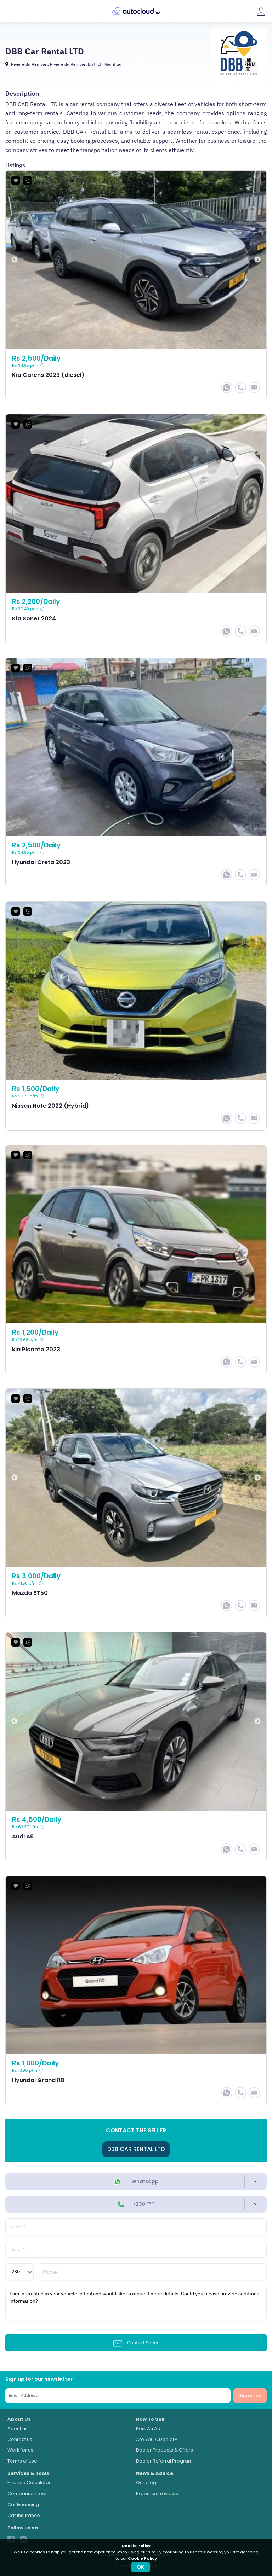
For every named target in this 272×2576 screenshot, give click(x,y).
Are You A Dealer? (157, 2439)
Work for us (20, 2450)
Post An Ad (148, 2428)
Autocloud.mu (136, 11)
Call (240, 387)
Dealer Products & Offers (165, 2450)
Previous (15, 260)
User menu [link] (261, 11)
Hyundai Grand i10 (136, 1990)
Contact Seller (142, 2343)
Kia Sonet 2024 (136, 529)
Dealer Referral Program (164, 2461)
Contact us (20, 2439)
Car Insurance (24, 2515)
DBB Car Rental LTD (136, 2149)
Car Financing (23, 2504)
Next (257, 260)
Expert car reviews (157, 2493)
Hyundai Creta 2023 (136, 772)
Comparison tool (27, 2493)
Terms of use (22, 2461)
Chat (227, 387)
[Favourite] (16, 181)
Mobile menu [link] (11, 11)
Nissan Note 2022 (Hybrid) (136, 1016)
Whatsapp (144, 2181)
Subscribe (250, 2395)
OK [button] (141, 2567)
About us (18, 2428)
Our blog (146, 2482)
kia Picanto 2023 (136, 1260)
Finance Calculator (29, 2482)
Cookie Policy (142, 2558)
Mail (254, 387)
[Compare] (28, 181)
